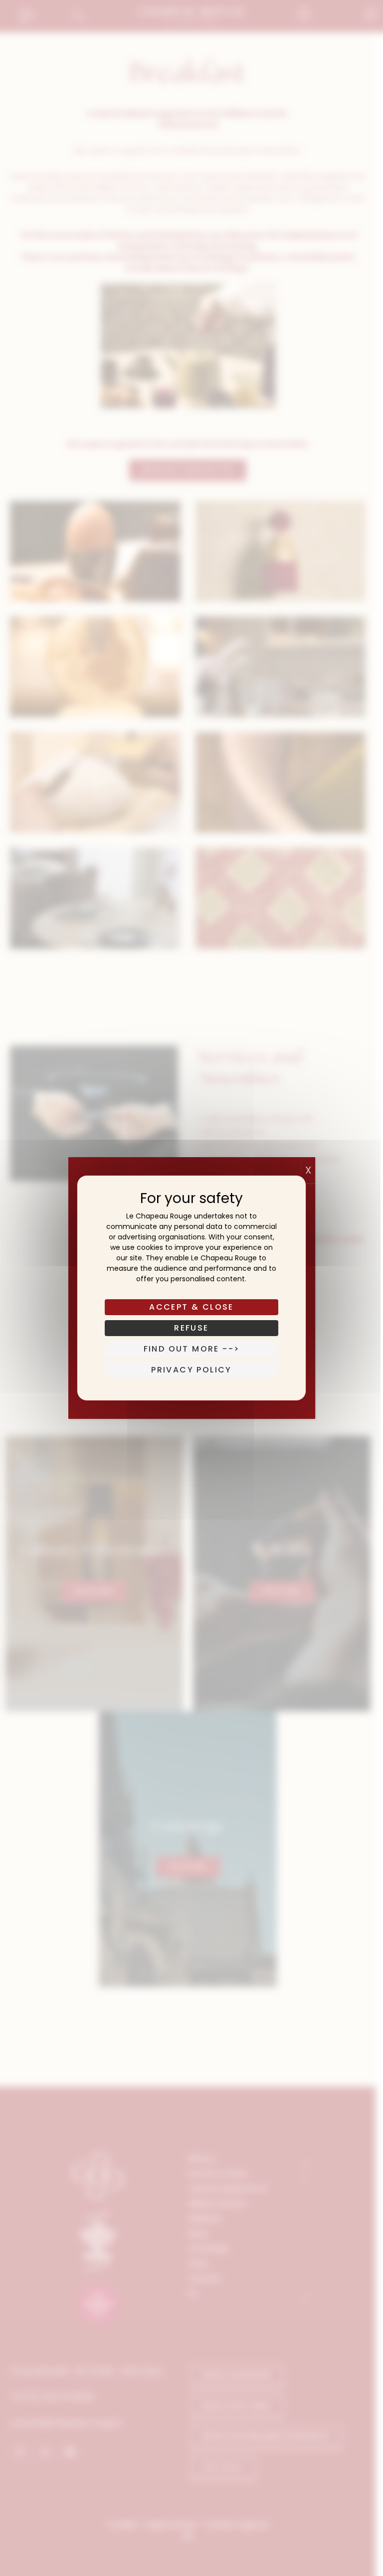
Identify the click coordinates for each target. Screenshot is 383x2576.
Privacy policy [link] (191, 1370)
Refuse (191, 1328)
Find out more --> (192, 1349)
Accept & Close (191, 1307)
